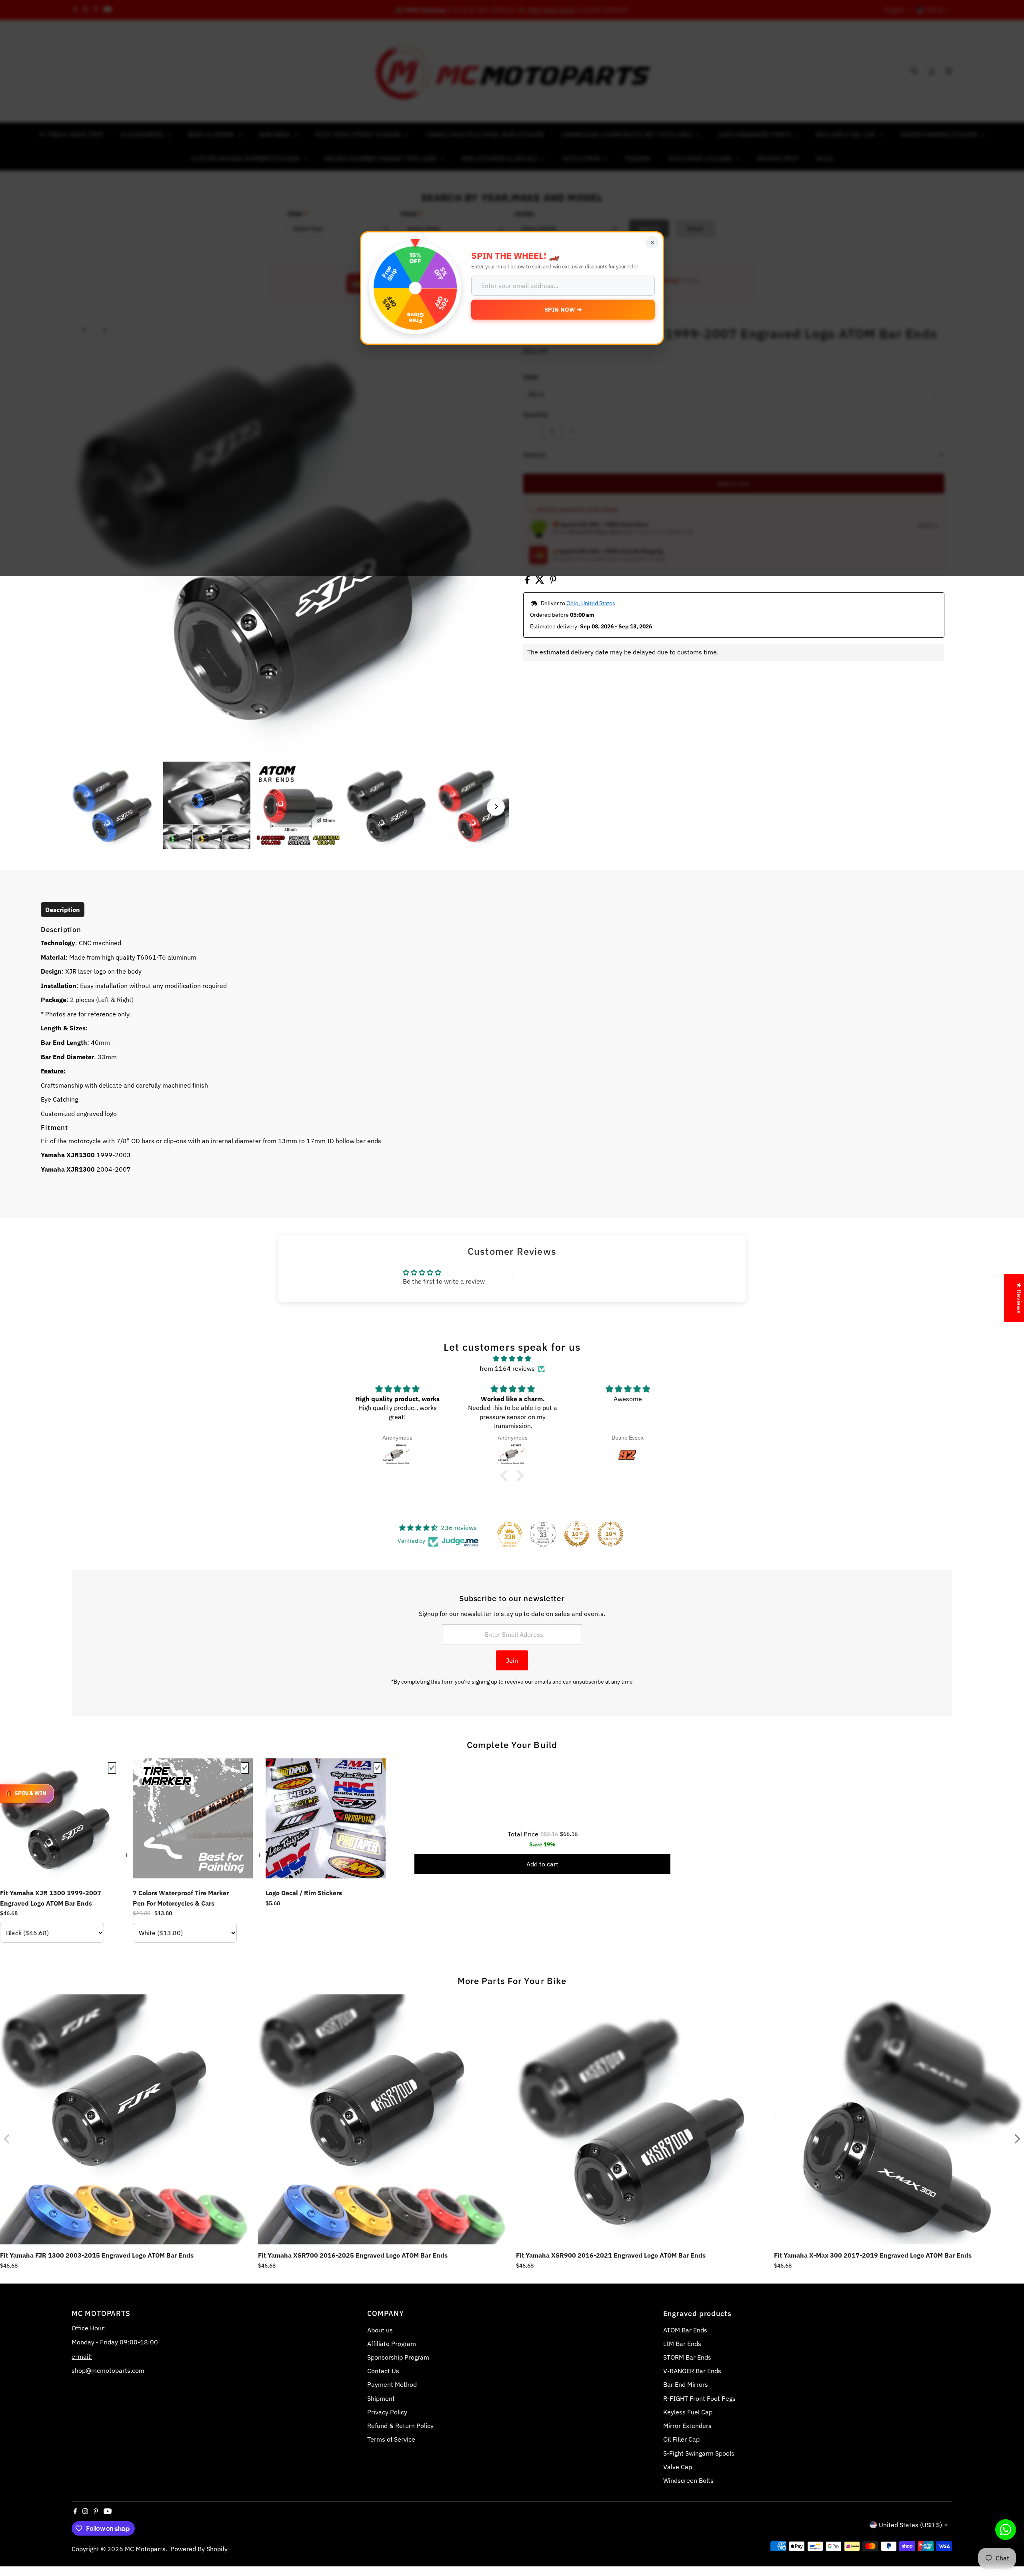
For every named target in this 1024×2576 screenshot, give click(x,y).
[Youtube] (108, 2512)
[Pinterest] (96, 2512)
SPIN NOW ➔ (563, 309)
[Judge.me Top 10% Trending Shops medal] (610, 1534)
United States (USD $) (910, 2525)
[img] (512, 1359)
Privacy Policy (387, 2412)
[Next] (496, 807)
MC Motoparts (145, 2549)
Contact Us (383, 2371)
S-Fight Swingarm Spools (699, 2453)
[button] (506, 1476)
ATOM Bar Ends (685, 2330)
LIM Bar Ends (682, 2344)
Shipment (381, 2398)
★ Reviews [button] (1019, 1298)
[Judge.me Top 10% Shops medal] (577, 1534)
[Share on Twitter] (541, 581)
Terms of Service (391, 2439)
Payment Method (392, 2384)
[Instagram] (85, 2512)
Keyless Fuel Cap (688, 2412)
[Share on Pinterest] (553, 581)
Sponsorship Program (398, 2357)
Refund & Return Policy (400, 2426)
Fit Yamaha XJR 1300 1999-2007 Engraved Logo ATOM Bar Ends (51, 1898)
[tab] (63, 910)
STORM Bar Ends (687, 2357)
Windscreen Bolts (688, 2480)
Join (512, 1660)
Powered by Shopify (199, 2549)
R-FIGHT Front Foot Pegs (699, 2398)
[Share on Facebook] (528, 581)
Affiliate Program (392, 2344)
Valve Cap (678, 2467)
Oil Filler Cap (681, 2439)
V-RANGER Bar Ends (692, 2371)
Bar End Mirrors (686, 2384)
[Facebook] (75, 2512)
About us (380, 2330)
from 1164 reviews (507, 1368)
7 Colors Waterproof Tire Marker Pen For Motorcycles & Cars (181, 1898)
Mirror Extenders (687, 2426)
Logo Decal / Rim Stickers (304, 1893)
